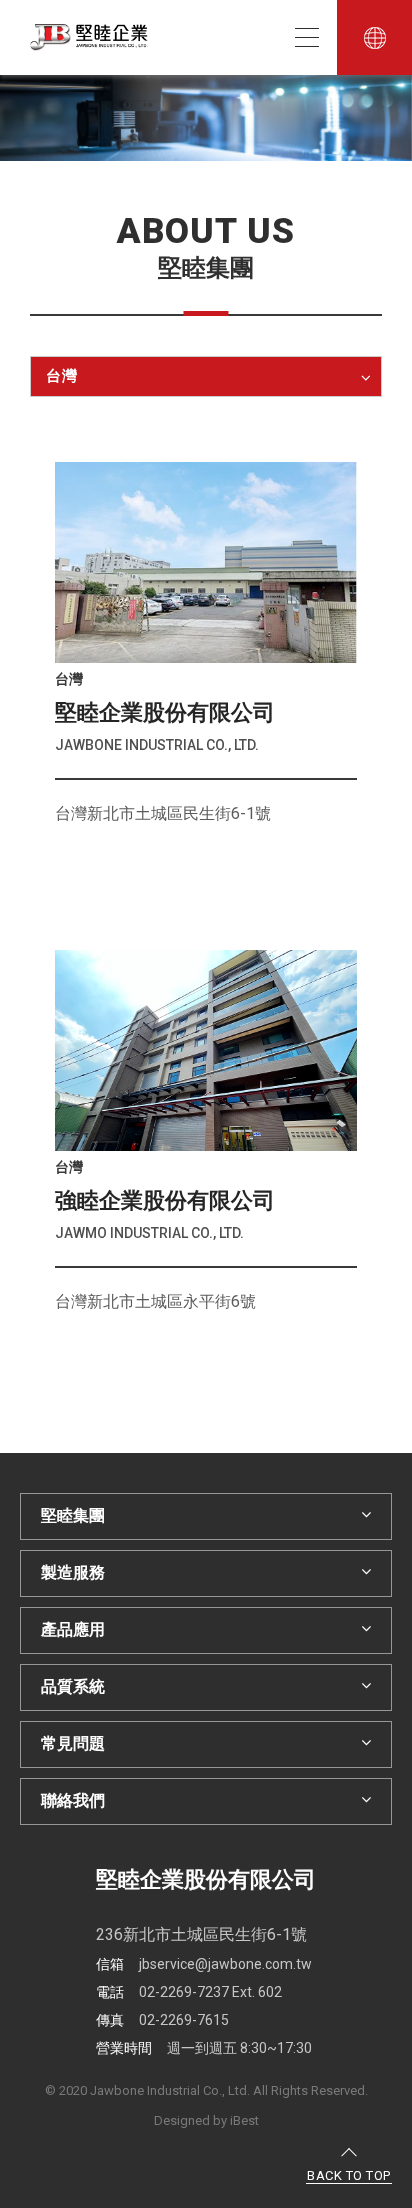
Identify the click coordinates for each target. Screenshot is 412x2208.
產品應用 (73, 1629)
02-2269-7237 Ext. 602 (189, 1992)
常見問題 (73, 1743)
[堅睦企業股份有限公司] (206, 562)
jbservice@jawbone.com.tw (204, 1964)
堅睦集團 (73, 1515)
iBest (244, 2120)
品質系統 (73, 1686)
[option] (206, 118)
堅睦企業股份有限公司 (165, 712)
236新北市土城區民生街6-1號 (201, 1934)
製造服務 (73, 1572)
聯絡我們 (73, 1800)
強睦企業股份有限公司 (165, 1200)
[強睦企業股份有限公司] (206, 1050)
